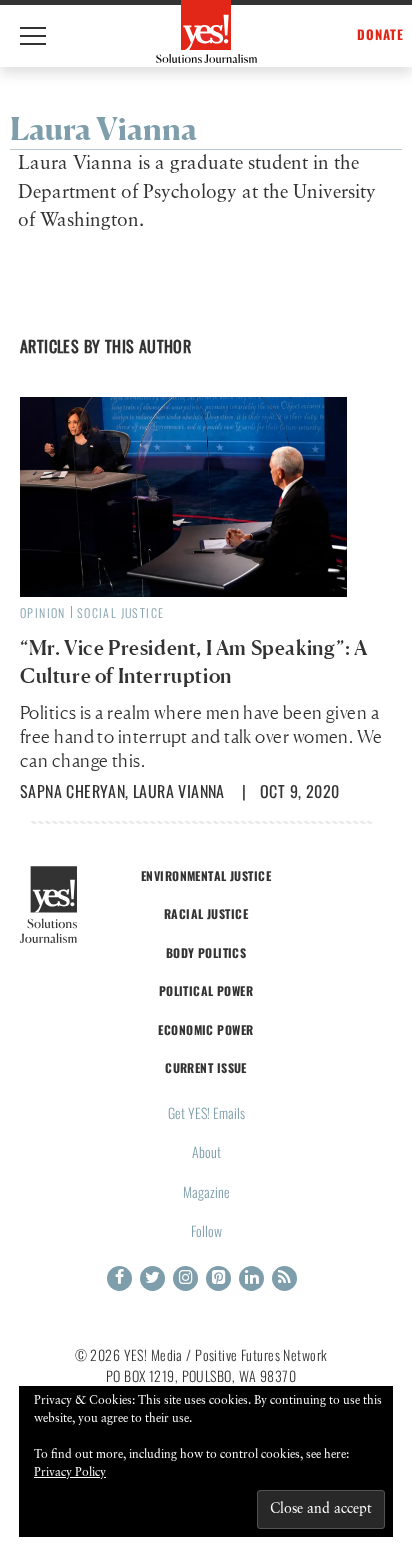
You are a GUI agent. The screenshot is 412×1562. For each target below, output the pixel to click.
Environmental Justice (206, 875)
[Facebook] (119, 1278)
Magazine (206, 1191)
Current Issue (206, 1067)
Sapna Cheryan (72, 791)
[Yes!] (206, 31)
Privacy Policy (70, 1473)
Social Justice (121, 612)
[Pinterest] (218, 1278)
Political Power (206, 990)
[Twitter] (152, 1278)
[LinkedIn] (251, 1278)
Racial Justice (206, 913)
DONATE (380, 34)
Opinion (43, 612)
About (206, 1151)
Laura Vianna (179, 791)
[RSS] (284, 1278)
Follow (206, 1230)
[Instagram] (185, 1278)
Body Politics (206, 952)
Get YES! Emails (206, 1112)
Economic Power (205, 1029)
